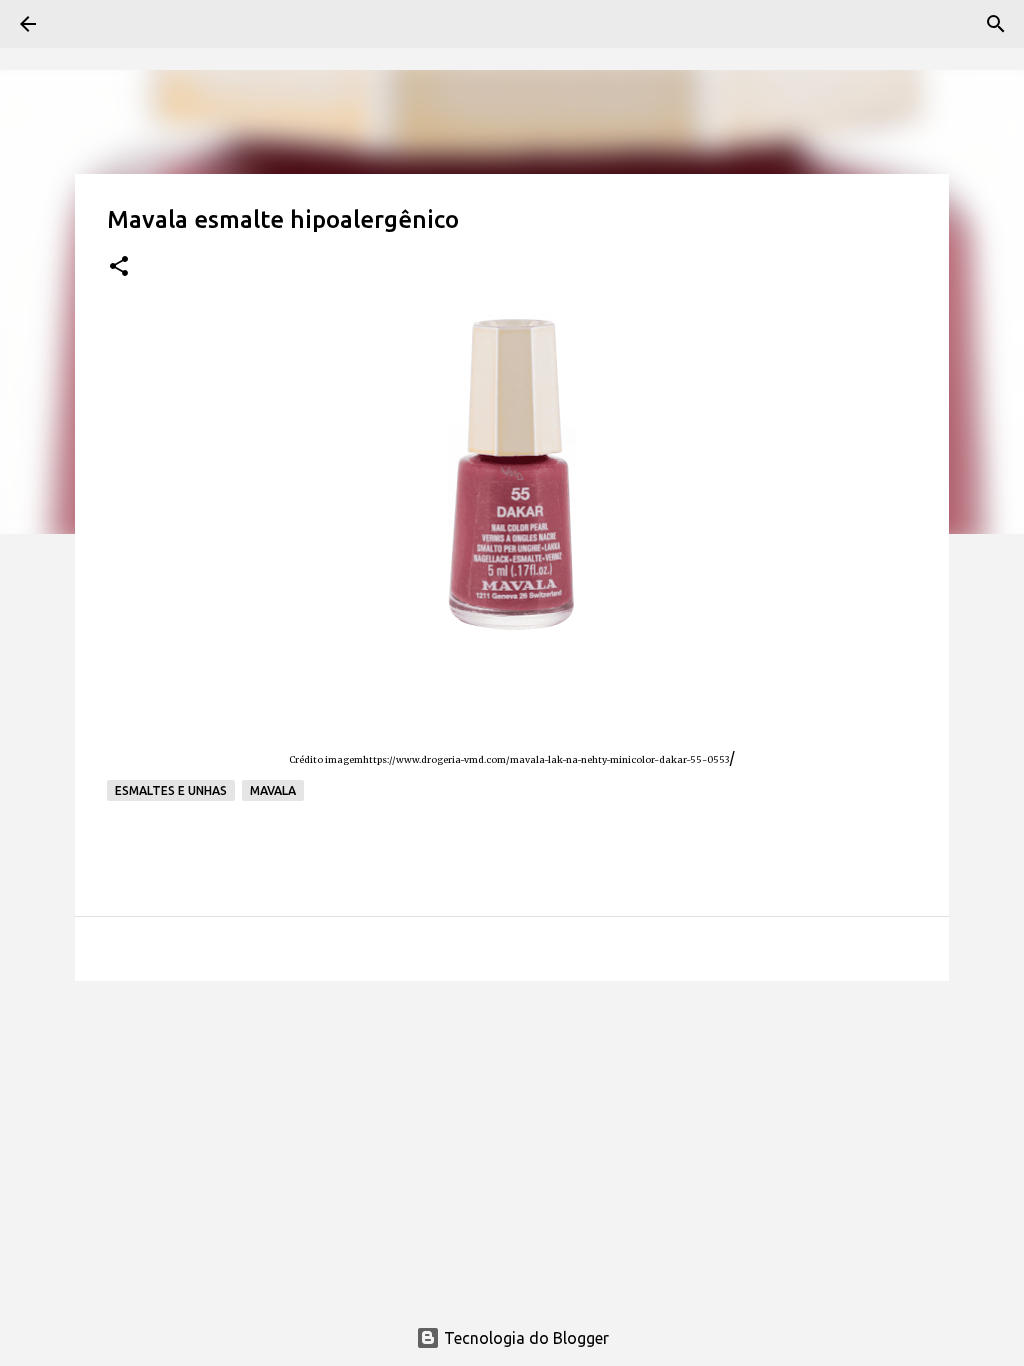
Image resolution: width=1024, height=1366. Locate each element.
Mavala (273, 790)
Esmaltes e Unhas (171, 790)
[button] (119, 267)
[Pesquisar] (996, 24)
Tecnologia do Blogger (524, 1338)
